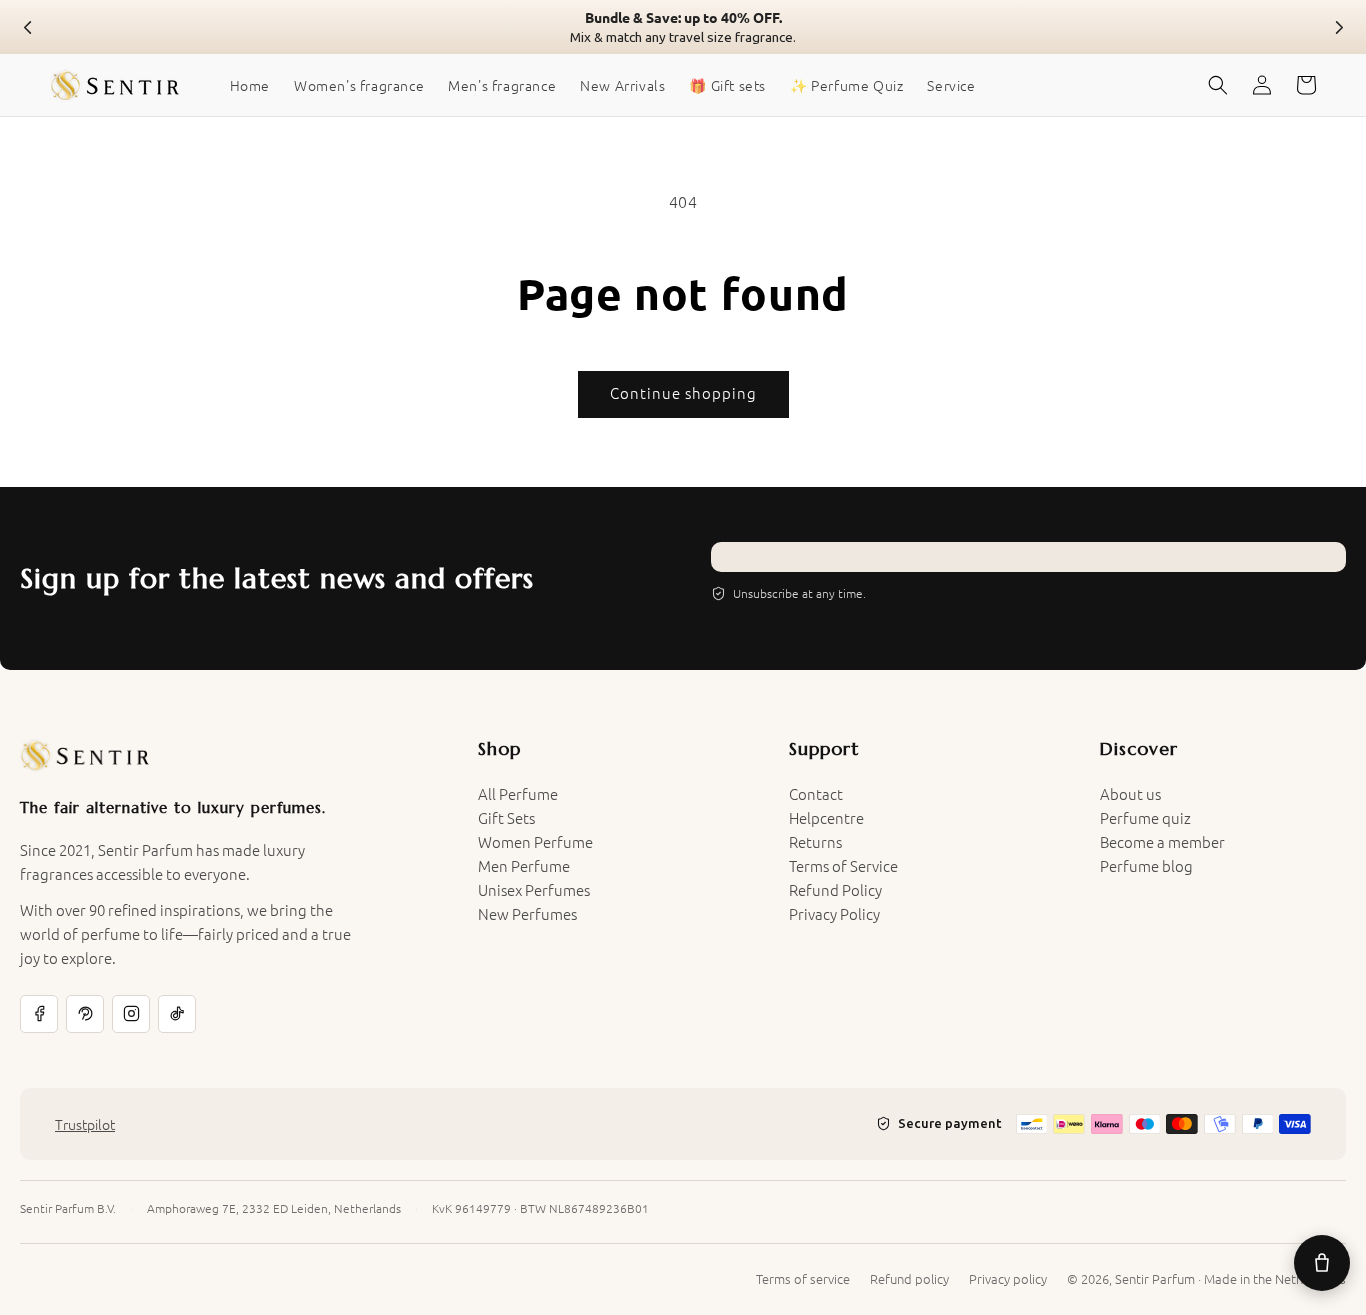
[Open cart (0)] (1322, 1263)
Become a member (1162, 841)
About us (1130, 793)
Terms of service (803, 1278)
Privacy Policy (834, 913)
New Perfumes (527, 913)
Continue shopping (683, 392)
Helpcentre (826, 817)
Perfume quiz (1145, 817)
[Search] (1218, 85)
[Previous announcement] (28, 27)
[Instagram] (131, 1014)
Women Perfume (535, 841)
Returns (815, 841)
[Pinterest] (85, 1014)
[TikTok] (177, 1014)
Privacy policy (1008, 1278)
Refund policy (909, 1278)
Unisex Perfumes (534, 889)
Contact (816, 793)
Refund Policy (835, 889)
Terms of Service (843, 865)
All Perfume (518, 793)
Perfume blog (1146, 865)
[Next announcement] (1338, 27)
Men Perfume (524, 865)
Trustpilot (85, 1124)
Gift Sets (506, 817)
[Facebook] (39, 1014)
